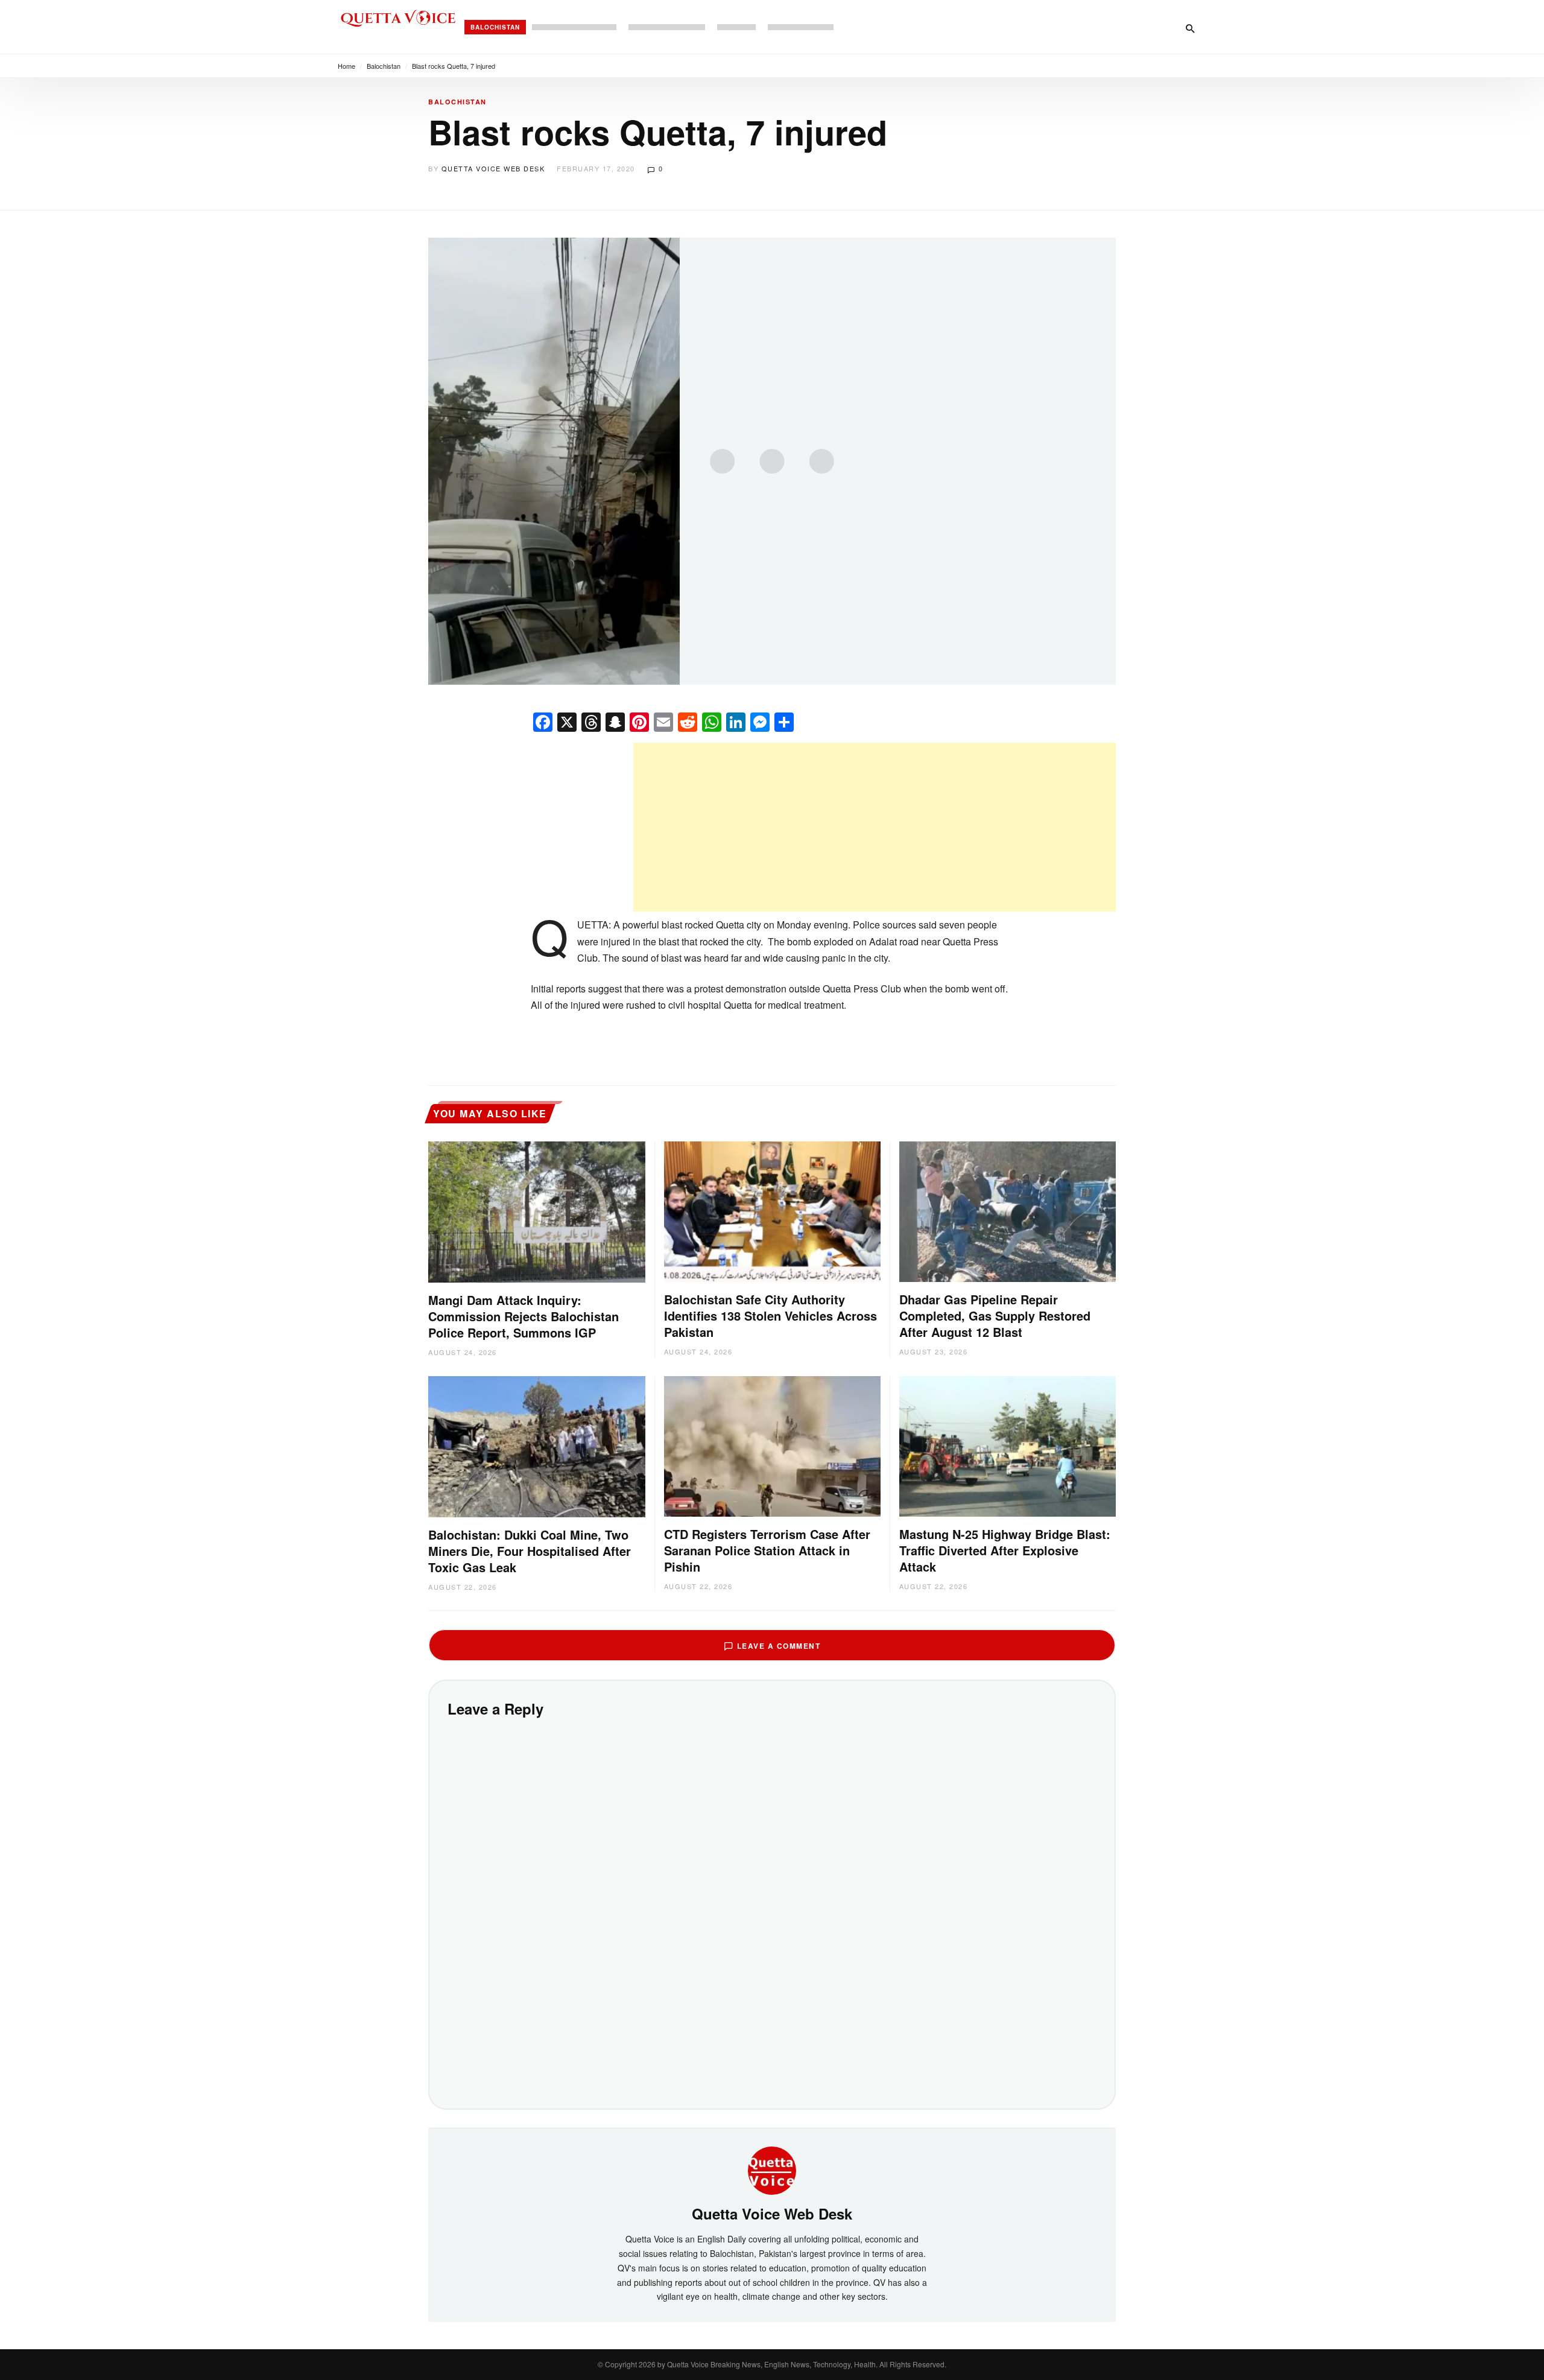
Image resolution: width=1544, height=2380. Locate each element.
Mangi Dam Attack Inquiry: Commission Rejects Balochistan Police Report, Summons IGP (524, 1316)
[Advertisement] (875, 827)
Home (346, 66)
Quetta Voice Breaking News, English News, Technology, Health (771, 2364)
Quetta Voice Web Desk (493, 168)
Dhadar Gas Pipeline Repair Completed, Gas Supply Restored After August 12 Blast (995, 1315)
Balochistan (495, 27)
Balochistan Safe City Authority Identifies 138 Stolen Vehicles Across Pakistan (770, 1315)
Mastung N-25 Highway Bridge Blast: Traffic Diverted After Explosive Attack (1005, 1550)
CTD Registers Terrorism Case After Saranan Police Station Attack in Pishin (767, 1550)
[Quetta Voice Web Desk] (772, 2169)
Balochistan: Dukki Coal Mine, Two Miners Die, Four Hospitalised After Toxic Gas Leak (530, 1551)
